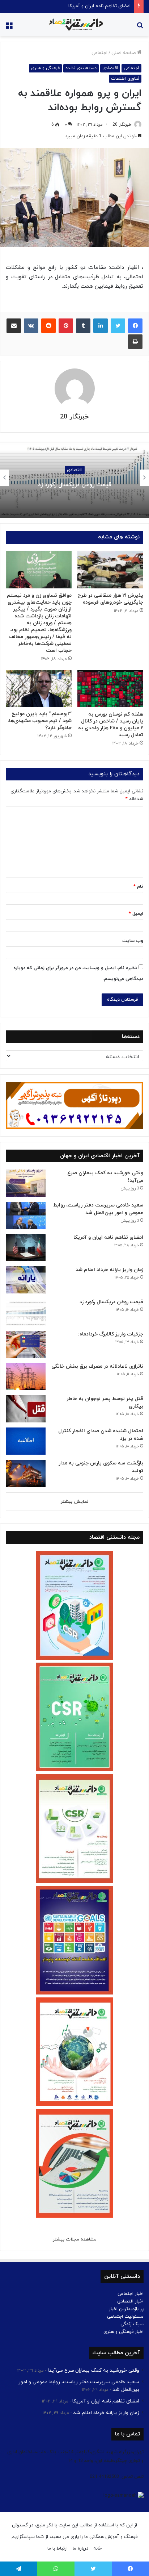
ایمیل (136, 914)
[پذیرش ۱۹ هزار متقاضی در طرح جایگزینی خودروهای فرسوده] (110, 570)
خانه (97, 2548)
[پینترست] (66, 326)
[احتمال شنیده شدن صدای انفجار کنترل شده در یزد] (26, 1441)
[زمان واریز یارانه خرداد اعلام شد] (26, 1280)
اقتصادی (110, 68)
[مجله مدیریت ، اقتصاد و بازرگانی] (74, 25)
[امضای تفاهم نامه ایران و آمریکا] (26, 1248)
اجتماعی (99, 53)
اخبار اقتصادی (130, 2301)
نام (138, 887)
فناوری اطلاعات (125, 79)
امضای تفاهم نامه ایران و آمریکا (99, 6)
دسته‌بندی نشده (81, 68)
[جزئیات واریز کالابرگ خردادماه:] (26, 1344)
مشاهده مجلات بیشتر (75, 2239)
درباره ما (80, 2548)
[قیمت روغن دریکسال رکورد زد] (26, 1312)
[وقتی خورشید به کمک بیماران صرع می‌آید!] (26, 1183)
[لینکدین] (101, 326)
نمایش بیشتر (75, 1502)
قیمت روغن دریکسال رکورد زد (111, 1302)
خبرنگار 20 (122, 125)
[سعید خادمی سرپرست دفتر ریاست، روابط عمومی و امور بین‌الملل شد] (26, 1215)
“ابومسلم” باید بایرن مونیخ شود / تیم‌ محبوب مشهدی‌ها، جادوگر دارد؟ (40, 721)
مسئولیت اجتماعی (125, 2317)
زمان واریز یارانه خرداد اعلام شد (109, 1270)
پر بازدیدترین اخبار (126, 2309)
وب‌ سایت (133, 941)
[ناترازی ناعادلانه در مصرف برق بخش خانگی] (26, 1377)
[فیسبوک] (135, 326)
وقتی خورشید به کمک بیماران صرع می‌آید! (93, 2370)
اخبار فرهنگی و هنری (124, 2332)
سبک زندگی (132, 2324)
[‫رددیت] (48, 326)
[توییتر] (118, 326)
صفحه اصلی (124, 53)
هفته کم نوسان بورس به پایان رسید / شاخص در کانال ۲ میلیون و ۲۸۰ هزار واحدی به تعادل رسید (111, 725)
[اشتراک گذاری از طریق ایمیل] (14, 326)
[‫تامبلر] (83, 326)
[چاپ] (135, 342)
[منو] (9, 27)
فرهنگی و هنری (45, 68)
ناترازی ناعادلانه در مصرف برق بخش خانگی (97, 1366)
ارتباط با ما (58, 2548)
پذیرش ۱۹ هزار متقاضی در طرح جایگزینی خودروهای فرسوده (110, 599)
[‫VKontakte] (31, 326)
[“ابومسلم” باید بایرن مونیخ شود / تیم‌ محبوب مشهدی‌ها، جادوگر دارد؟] (39, 689)
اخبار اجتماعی (131, 2294)
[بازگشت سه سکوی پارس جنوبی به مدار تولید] (26, 1473)
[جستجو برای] (140, 27)
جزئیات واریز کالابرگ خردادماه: (72, 484)
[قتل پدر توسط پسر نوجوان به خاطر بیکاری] (26, 1409)
